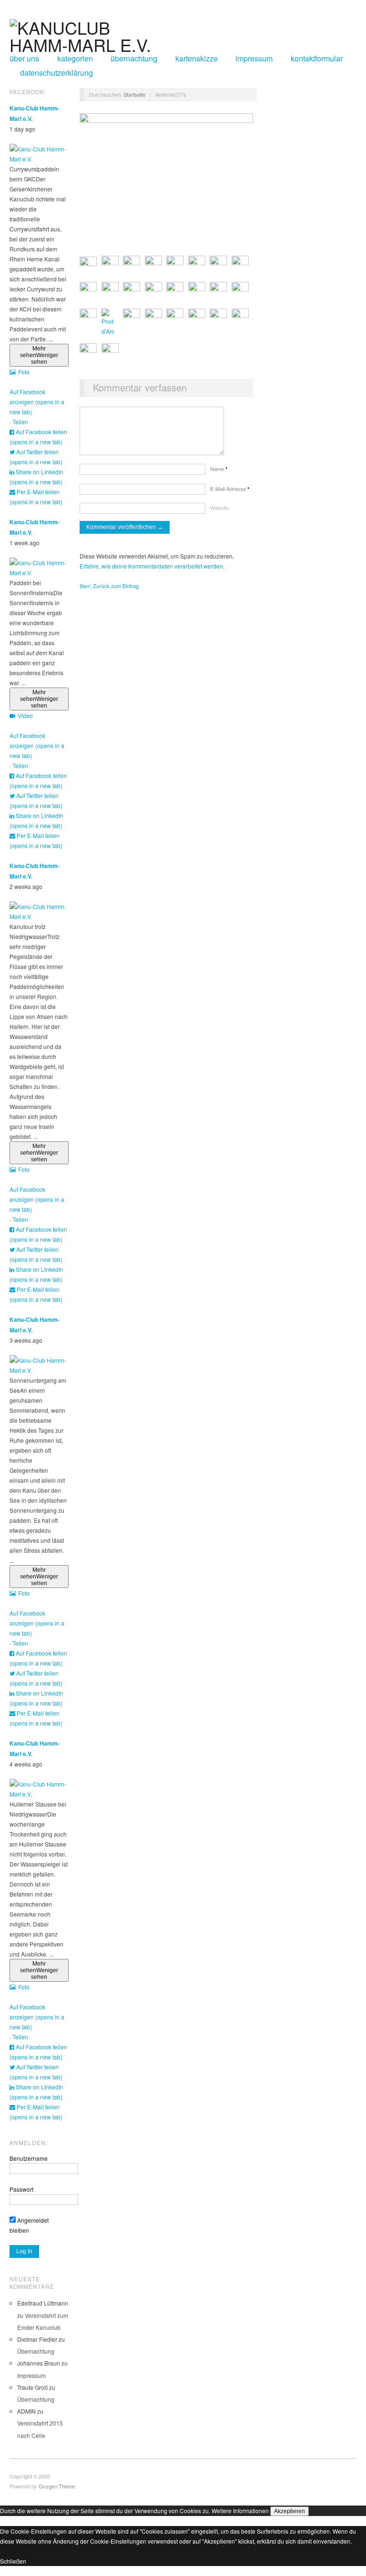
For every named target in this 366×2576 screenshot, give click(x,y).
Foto (24, 372)
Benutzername (29, 2158)
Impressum (254, 59)
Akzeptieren (290, 2511)
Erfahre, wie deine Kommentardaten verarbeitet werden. (152, 566)
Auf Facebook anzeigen (37, 402)
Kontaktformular (317, 59)
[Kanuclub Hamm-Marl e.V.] (88, 33)
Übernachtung (134, 59)
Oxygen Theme (57, 2486)
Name (219, 469)
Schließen (13, 2561)
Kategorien (75, 59)
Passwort (21, 2189)
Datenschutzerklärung (56, 73)
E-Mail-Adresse (230, 489)
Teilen (20, 422)
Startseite (134, 94)
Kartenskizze (197, 59)
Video (25, 715)
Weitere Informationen (240, 2511)
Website (219, 508)
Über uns (24, 59)
